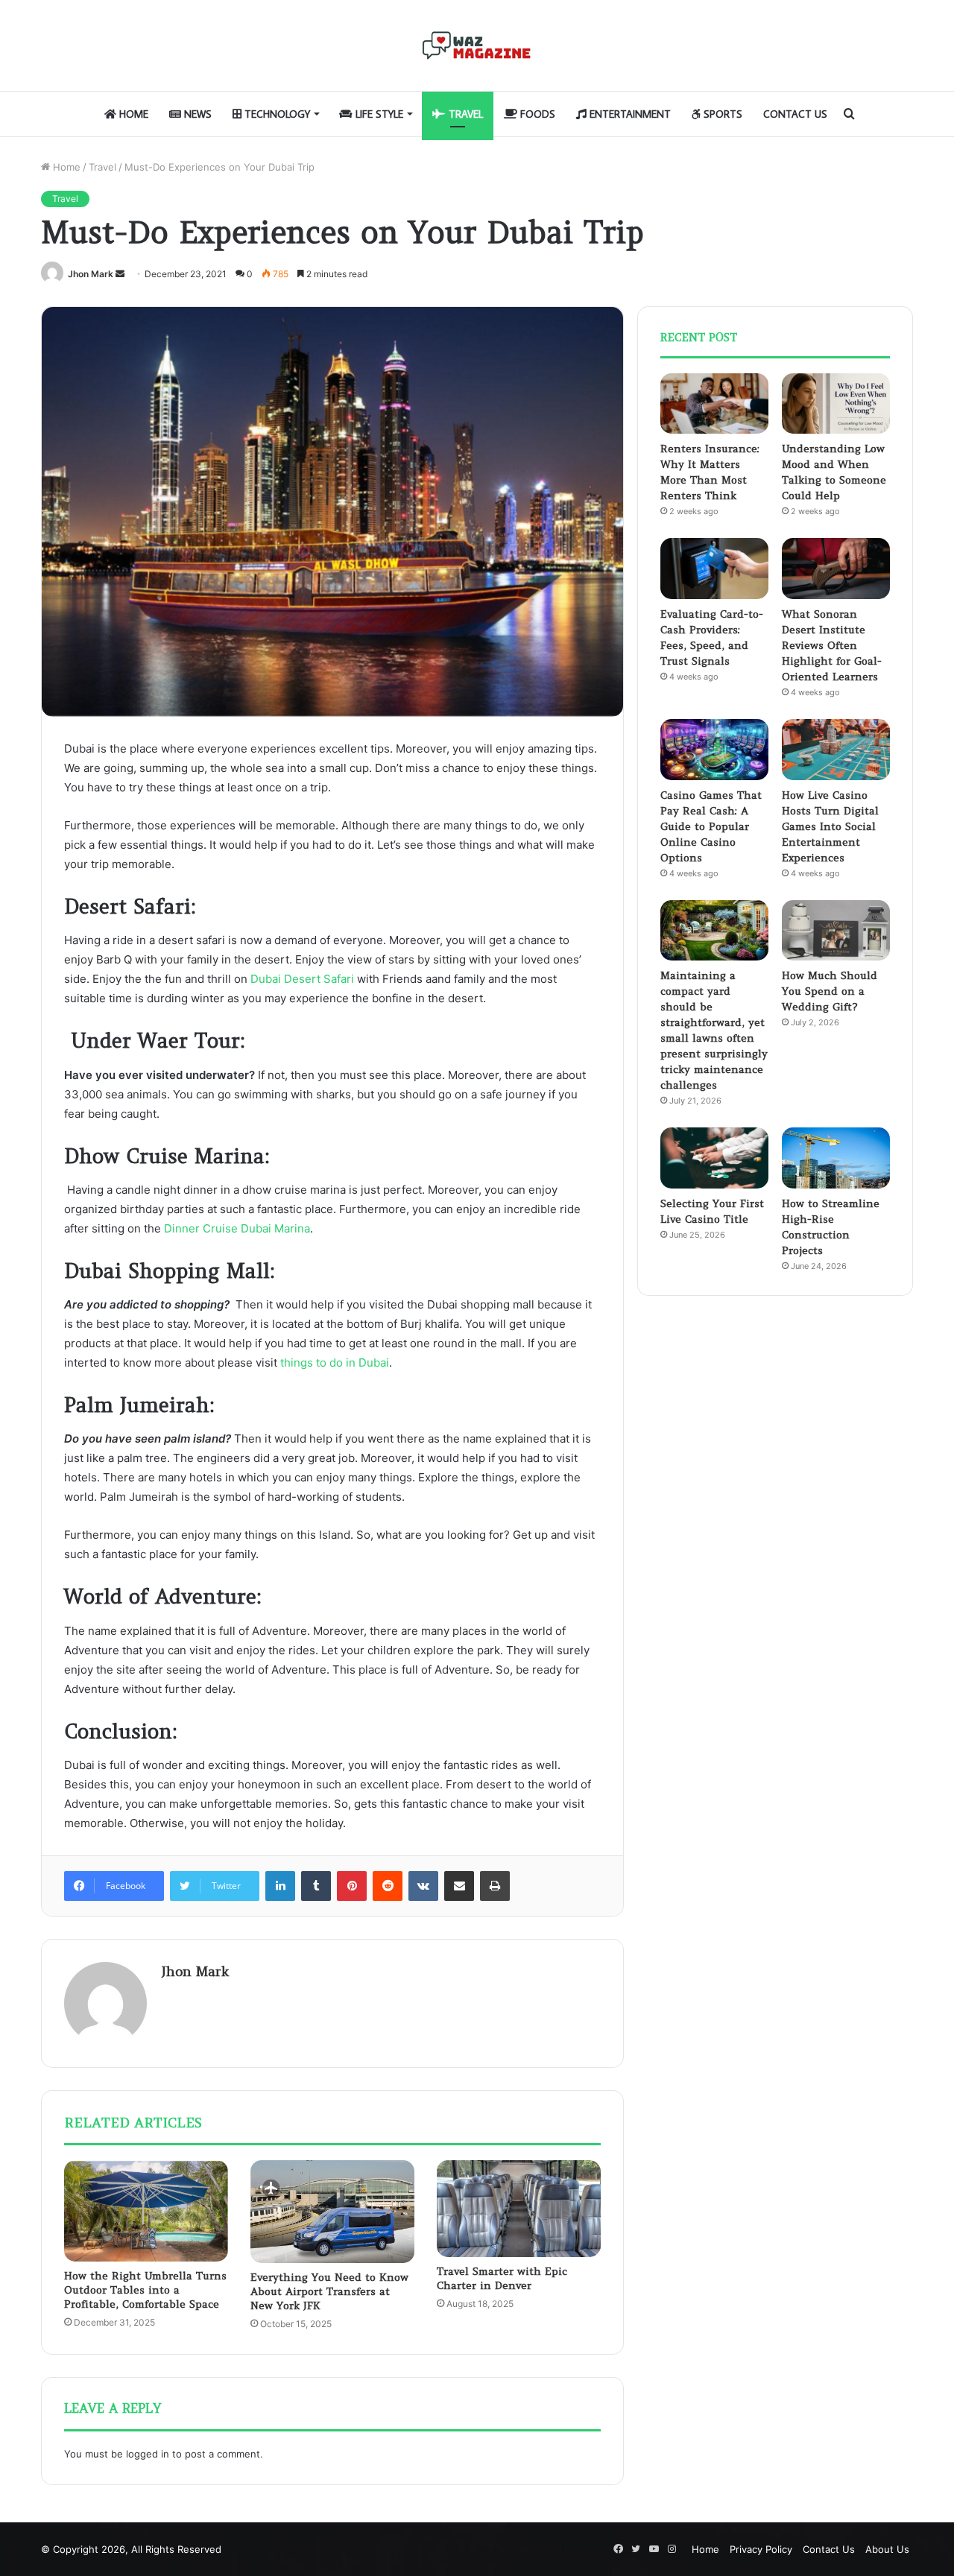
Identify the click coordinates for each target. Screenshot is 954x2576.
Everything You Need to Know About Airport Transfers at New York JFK (329, 2291)
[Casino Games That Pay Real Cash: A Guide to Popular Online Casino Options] (714, 750)
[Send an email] (120, 274)
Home (132, 114)
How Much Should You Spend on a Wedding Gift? (830, 991)
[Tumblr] (316, 1886)
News (196, 114)
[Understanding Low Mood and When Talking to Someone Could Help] (836, 404)
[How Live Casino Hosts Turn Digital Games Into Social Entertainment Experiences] (836, 750)
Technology (276, 114)
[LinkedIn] (280, 1886)
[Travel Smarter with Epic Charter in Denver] (519, 2209)
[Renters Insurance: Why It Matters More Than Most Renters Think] (714, 404)
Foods (536, 114)
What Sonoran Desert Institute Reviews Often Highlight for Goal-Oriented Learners (832, 645)
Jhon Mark (91, 274)
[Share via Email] (459, 1886)
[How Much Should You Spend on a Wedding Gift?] (836, 931)
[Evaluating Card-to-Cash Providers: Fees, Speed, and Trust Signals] (714, 569)
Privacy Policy (761, 2549)
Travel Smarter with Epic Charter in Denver (502, 2278)
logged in (148, 2454)
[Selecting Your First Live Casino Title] (714, 1158)
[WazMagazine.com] (477, 45)
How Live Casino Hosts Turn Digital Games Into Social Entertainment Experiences (830, 826)
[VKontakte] (423, 1886)
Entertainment (629, 114)
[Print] (495, 1886)
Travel (464, 114)
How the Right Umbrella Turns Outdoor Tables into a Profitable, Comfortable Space (145, 2290)
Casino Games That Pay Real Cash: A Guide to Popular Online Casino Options (711, 826)
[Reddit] (388, 1886)
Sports (721, 114)
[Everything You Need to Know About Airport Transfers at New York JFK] (332, 2212)
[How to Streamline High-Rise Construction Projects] (836, 1158)
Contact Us (795, 114)
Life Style (378, 114)
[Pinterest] (352, 1886)
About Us (887, 2549)
